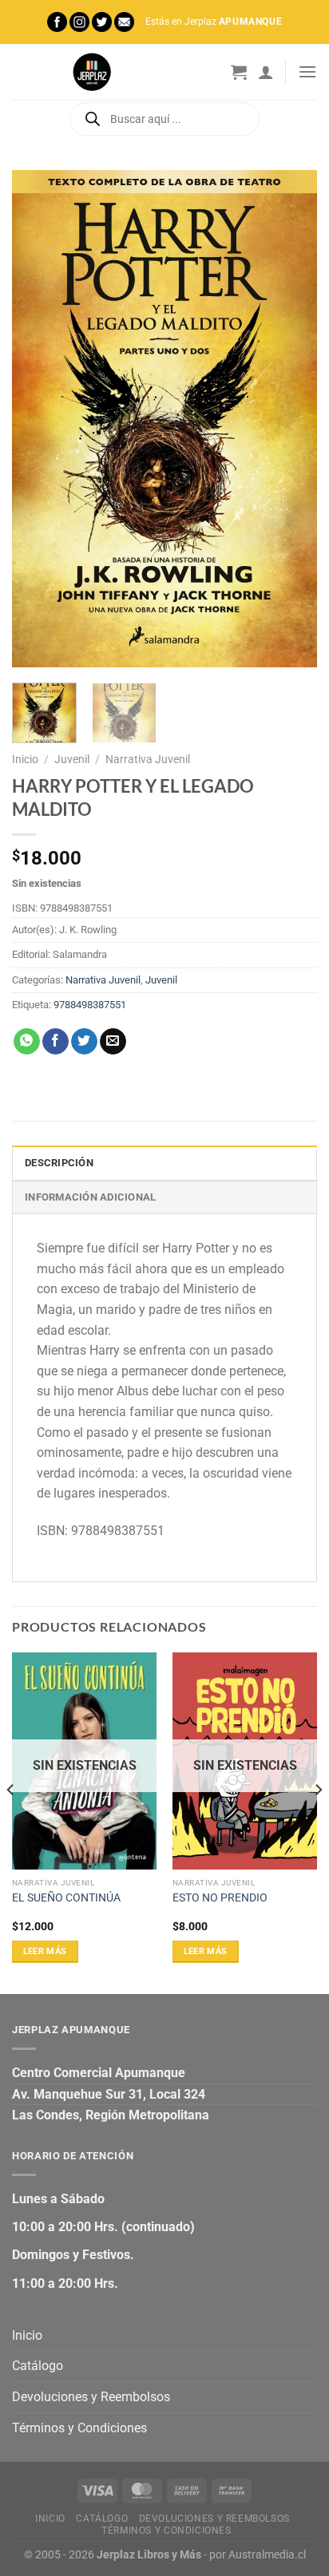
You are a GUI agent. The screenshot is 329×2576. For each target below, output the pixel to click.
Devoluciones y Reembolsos (91, 2397)
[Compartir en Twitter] (84, 1042)
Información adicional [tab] (90, 1197)
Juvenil (72, 759)
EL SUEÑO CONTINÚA (66, 1897)
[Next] (291, 419)
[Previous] (38, 419)
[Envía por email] (113, 1042)
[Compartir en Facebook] (55, 1042)
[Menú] (307, 71)
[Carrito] (239, 72)
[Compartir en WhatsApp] (27, 1042)
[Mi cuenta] (266, 72)
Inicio (25, 759)
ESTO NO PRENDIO (220, 1897)
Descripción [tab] (59, 1163)
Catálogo (38, 2366)
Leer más (45, 1951)
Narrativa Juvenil (148, 759)
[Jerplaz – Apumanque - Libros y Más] (92, 72)
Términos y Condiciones (79, 2428)
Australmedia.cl (267, 2555)
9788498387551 (90, 1005)
